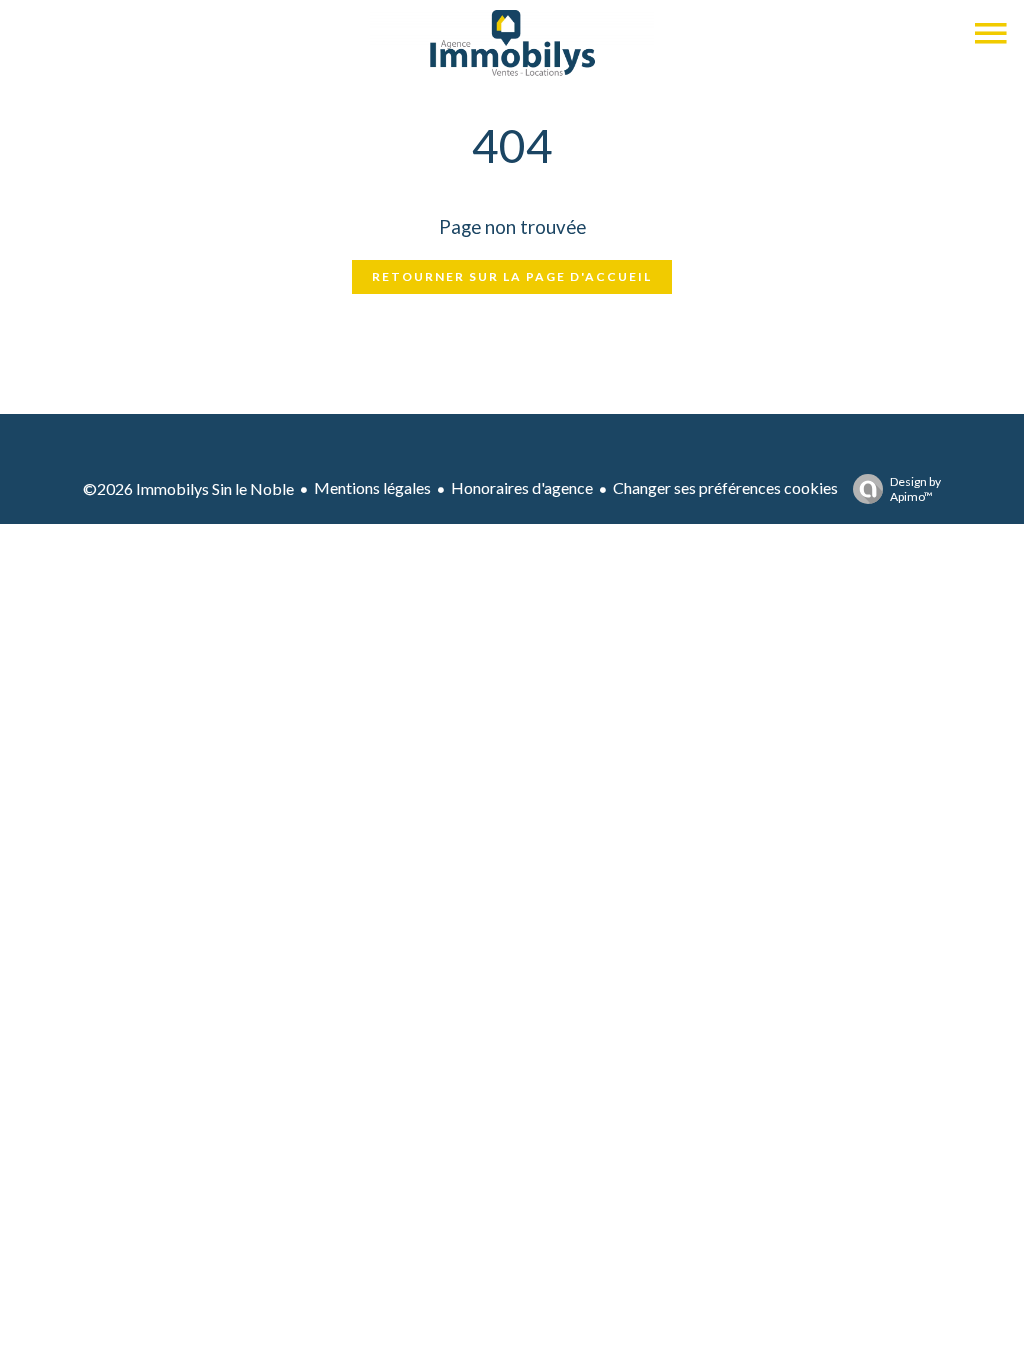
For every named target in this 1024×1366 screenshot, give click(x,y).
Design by (915, 489)
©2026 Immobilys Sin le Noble (188, 488)
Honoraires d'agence (522, 487)
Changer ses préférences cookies (725, 487)
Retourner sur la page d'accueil (512, 276)
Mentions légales (372, 487)
